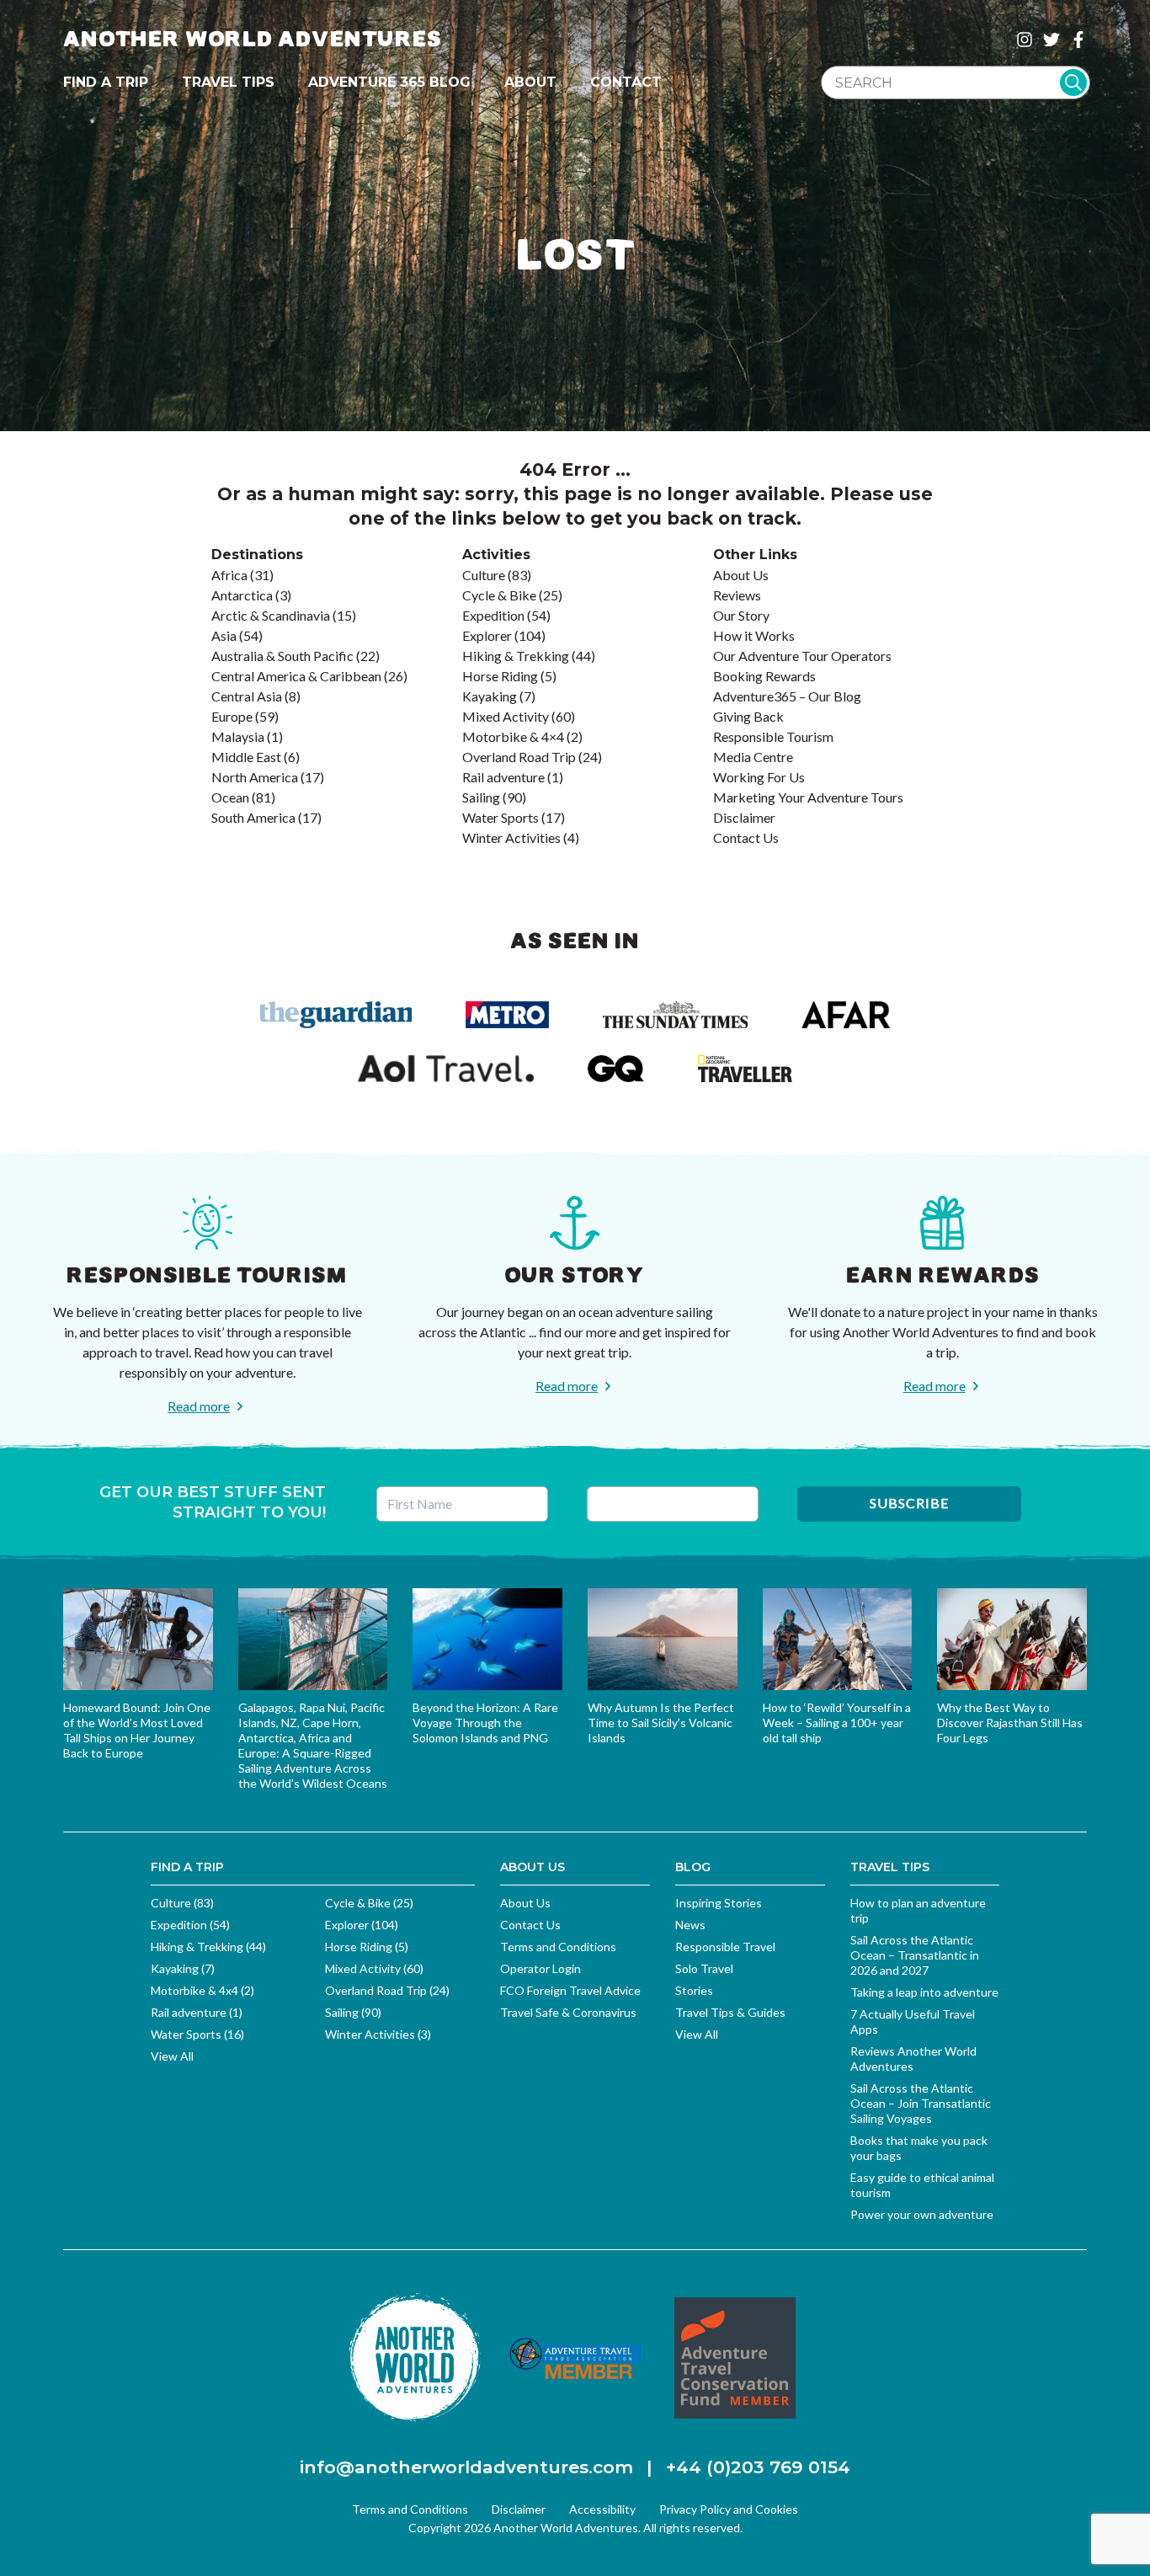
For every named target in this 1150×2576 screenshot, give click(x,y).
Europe (232, 716)
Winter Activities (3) (378, 2034)
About (530, 82)
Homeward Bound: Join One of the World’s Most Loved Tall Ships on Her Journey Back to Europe (137, 1730)
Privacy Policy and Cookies (729, 2509)
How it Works (754, 635)
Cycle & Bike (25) (369, 1903)
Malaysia (238, 736)
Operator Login (540, 1968)
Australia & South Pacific (282, 656)
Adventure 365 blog (389, 82)
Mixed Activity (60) (374, 1968)
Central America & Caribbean (296, 676)
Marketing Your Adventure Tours (808, 797)
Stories (694, 1990)
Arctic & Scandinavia (271, 615)
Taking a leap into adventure (924, 1992)
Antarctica (242, 595)
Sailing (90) (353, 2012)
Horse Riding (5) (367, 1947)
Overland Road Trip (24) (387, 1990)
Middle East (246, 757)
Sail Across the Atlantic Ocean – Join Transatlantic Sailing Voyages (921, 2103)
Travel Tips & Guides (730, 2012)
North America (255, 777)
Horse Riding (500, 676)
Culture (484, 575)
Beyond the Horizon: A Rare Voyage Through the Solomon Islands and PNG (485, 1723)
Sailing (481, 797)
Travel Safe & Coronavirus (568, 2012)
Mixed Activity (506, 716)
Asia (224, 635)
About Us (741, 575)
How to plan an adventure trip (918, 1910)
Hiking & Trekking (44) (208, 1947)
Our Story (741, 615)
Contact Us (746, 837)
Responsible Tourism (773, 736)
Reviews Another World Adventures (913, 2059)
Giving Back (748, 716)
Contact (626, 82)
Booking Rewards (764, 676)
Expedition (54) (190, 1925)
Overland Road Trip (519, 757)
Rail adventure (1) (197, 2012)
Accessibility (602, 2509)
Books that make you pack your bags (919, 2148)
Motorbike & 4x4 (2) (202, 1990)
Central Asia (247, 696)
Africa (229, 575)
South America (253, 817)
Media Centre (753, 757)
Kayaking (490, 696)
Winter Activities (511, 837)
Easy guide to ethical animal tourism (922, 2185)
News (690, 1925)
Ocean (230, 797)
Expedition (493, 615)
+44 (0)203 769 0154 (758, 2467)
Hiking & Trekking (516, 656)
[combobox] (956, 83)
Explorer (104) (362, 1925)
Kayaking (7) (183, 1968)
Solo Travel (704, 1968)
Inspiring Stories (719, 1903)
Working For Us (759, 777)
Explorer (487, 635)
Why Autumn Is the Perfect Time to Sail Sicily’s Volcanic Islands (661, 1723)
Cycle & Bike (499, 595)
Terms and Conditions (558, 1947)
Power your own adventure (922, 2214)
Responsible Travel (725, 1947)
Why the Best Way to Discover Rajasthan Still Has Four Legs (1010, 1723)
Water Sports (500, 817)
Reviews (737, 595)
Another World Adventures (253, 39)
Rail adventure (503, 777)
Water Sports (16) (197, 2034)
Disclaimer (744, 817)
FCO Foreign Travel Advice (570, 1990)
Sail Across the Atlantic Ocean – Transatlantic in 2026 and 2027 (915, 1955)
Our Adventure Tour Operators (802, 656)
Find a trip (106, 82)
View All (172, 2056)
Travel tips (228, 82)
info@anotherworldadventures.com (466, 2467)
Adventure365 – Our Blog (787, 696)
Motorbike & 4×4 (513, 736)
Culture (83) (182, 1903)
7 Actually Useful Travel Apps (913, 2021)
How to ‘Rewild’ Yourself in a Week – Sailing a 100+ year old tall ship (837, 1723)
